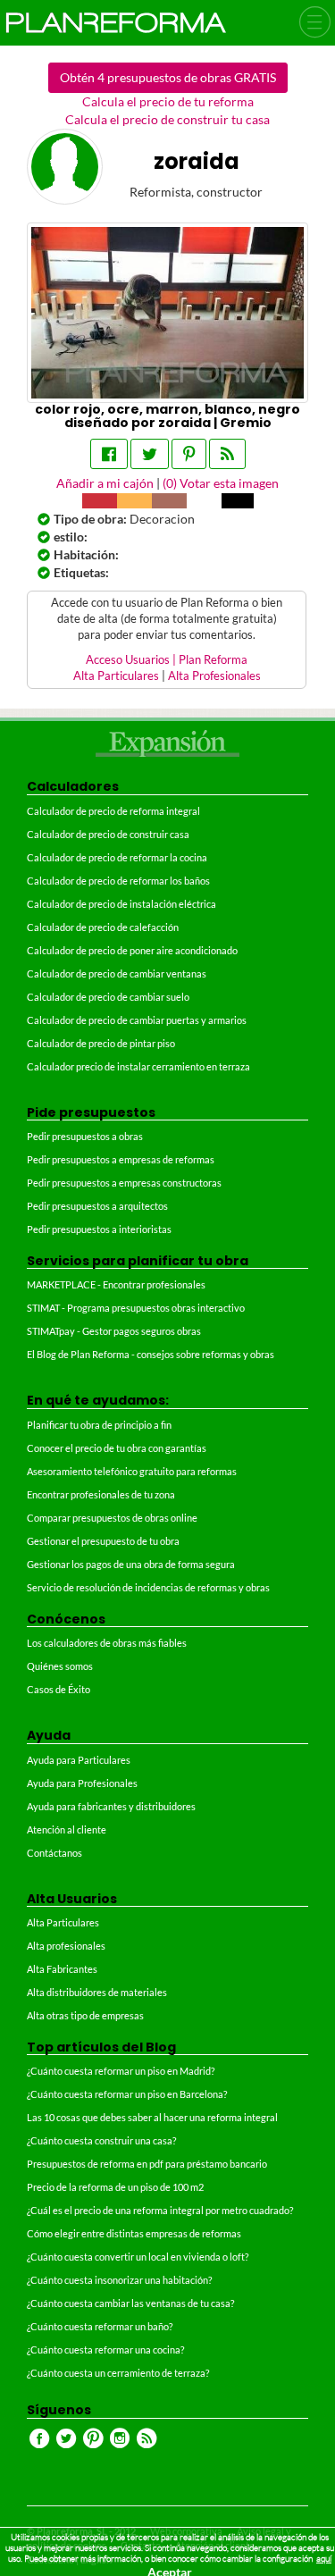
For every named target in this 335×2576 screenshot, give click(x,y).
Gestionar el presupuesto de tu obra (103, 1541)
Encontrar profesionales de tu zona (101, 1494)
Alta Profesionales (214, 676)
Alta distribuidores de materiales (97, 1992)
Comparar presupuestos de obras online (112, 1518)
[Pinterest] (189, 454)
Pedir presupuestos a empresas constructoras (124, 1183)
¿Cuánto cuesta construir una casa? (101, 2140)
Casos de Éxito (59, 1689)
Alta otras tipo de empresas (85, 2015)
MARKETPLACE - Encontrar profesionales (116, 1284)
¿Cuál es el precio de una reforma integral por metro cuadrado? (160, 2210)
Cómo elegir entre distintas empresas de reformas (134, 2233)
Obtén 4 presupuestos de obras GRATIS (168, 77)
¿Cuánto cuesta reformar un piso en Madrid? (121, 2071)
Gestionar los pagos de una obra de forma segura (131, 1564)
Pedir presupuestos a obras (85, 1136)
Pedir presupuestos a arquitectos (97, 1206)
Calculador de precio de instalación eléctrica (121, 904)
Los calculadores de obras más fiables (107, 1643)
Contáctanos (54, 1853)
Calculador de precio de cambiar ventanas (117, 973)
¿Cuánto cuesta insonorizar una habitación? (119, 2280)
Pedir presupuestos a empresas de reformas (121, 1159)
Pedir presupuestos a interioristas (99, 1229)
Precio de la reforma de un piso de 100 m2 (115, 2187)
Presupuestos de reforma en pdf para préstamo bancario (147, 2164)
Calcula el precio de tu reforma (168, 101)
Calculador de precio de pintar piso (101, 1043)
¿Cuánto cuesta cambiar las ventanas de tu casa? (130, 2303)
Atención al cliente (67, 1829)
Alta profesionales (66, 1946)
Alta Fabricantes (62, 1969)
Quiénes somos (60, 1666)
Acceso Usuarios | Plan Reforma (167, 660)
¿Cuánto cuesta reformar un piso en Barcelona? (127, 2094)
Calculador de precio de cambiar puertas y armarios (137, 1020)
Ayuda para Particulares (79, 1760)
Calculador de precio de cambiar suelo (108, 997)
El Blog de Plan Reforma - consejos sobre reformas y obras (151, 1354)
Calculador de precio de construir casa (108, 834)
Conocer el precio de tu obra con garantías (117, 1448)
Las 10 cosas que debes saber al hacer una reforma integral (152, 2117)
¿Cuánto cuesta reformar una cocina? (105, 2349)
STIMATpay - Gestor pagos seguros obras (114, 1331)
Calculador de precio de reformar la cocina (117, 857)
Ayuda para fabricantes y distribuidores (111, 1806)
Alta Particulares (116, 676)
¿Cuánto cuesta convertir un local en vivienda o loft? (138, 2257)
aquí (324, 2559)
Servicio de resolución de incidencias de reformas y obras (148, 1587)
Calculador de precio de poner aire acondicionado (132, 950)
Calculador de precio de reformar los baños (118, 881)
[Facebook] (109, 454)
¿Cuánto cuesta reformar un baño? (100, 2326)
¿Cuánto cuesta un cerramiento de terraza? (118, 2373)
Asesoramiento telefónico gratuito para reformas (132, 1471)
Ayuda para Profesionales (82, 1783)
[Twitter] (150, 454)
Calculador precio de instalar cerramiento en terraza (138, 1066)
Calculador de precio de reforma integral (113, 811)
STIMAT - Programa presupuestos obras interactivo (136, 1308)
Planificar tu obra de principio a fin (99, 1425)
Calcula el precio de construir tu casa (167, 119)
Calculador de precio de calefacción (103, 927)
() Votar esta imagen (221, 483)
